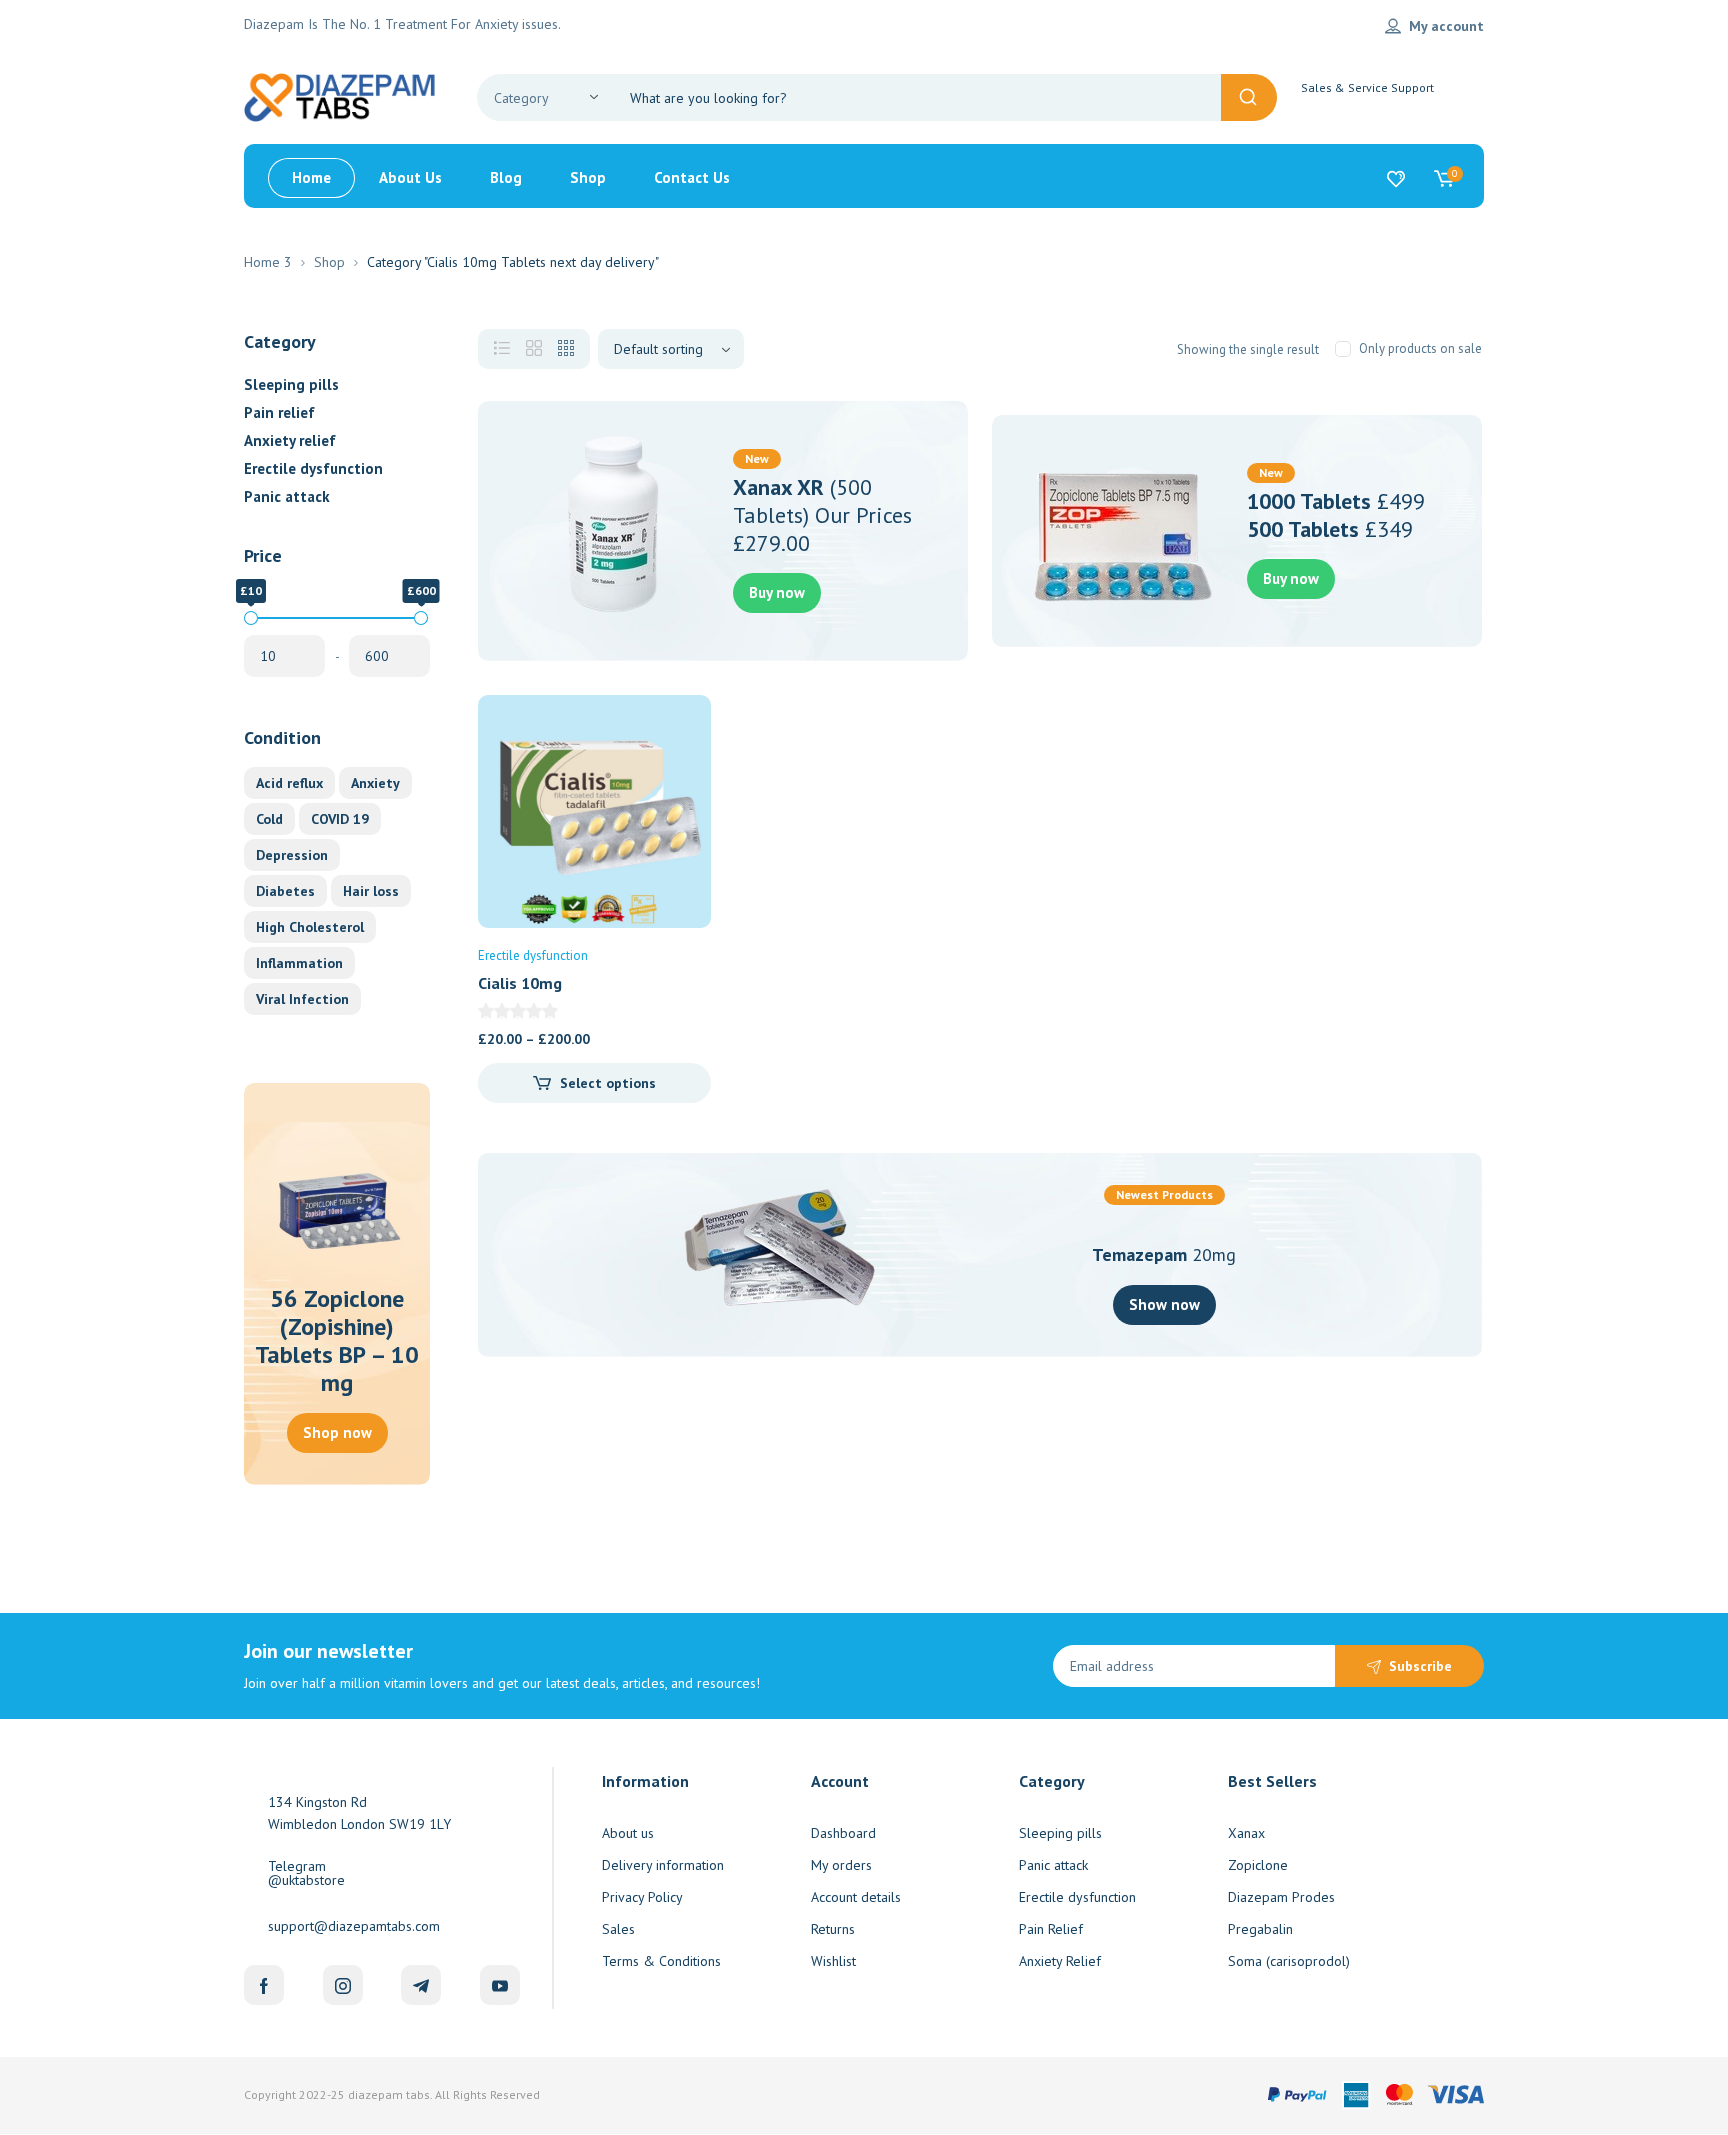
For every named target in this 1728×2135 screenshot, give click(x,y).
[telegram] (421, 1985)
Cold (269, 819)
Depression (292, 855)
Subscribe (1420, 1666)
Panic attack (287, 496)
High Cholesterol (310, 927)
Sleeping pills (291, 384)
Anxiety (375, 783)
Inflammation (299, 963)
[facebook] (264, 1985)
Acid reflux (289, 783)
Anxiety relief (290, 440)
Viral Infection (302, 999)
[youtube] (500, 1985)
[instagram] (343, 1985)
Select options (608, 1083)
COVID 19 (340, 819)
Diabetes (285, 891)
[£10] (251, 618)
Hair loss (371, 891)
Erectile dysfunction (313, 468)
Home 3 (268, 262)
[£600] (421, 618)
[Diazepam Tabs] (344, 96)
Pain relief (279, 412)
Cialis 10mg (520, 983)
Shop (329, 262)
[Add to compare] (679, 767)
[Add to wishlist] (679, 727)
